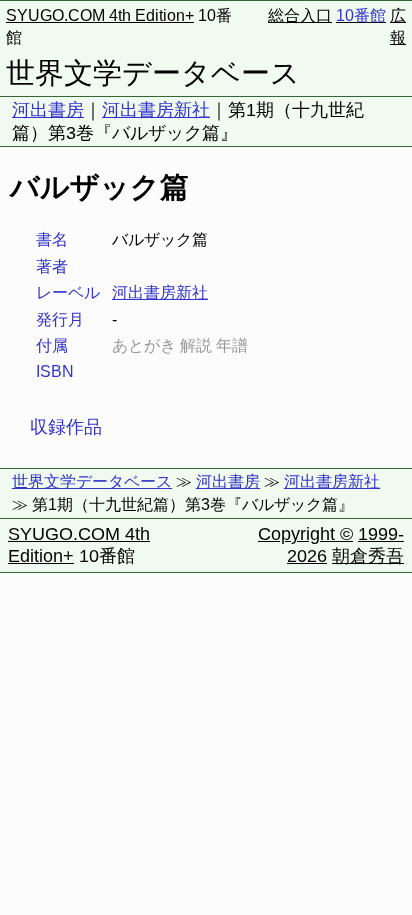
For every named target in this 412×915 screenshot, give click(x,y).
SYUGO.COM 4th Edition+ (100, 15)
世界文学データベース (153, 73)
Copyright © (305, 534)
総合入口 (300, 15)
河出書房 (48, 110)
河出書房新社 (156, 110)
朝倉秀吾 (368, 556)
